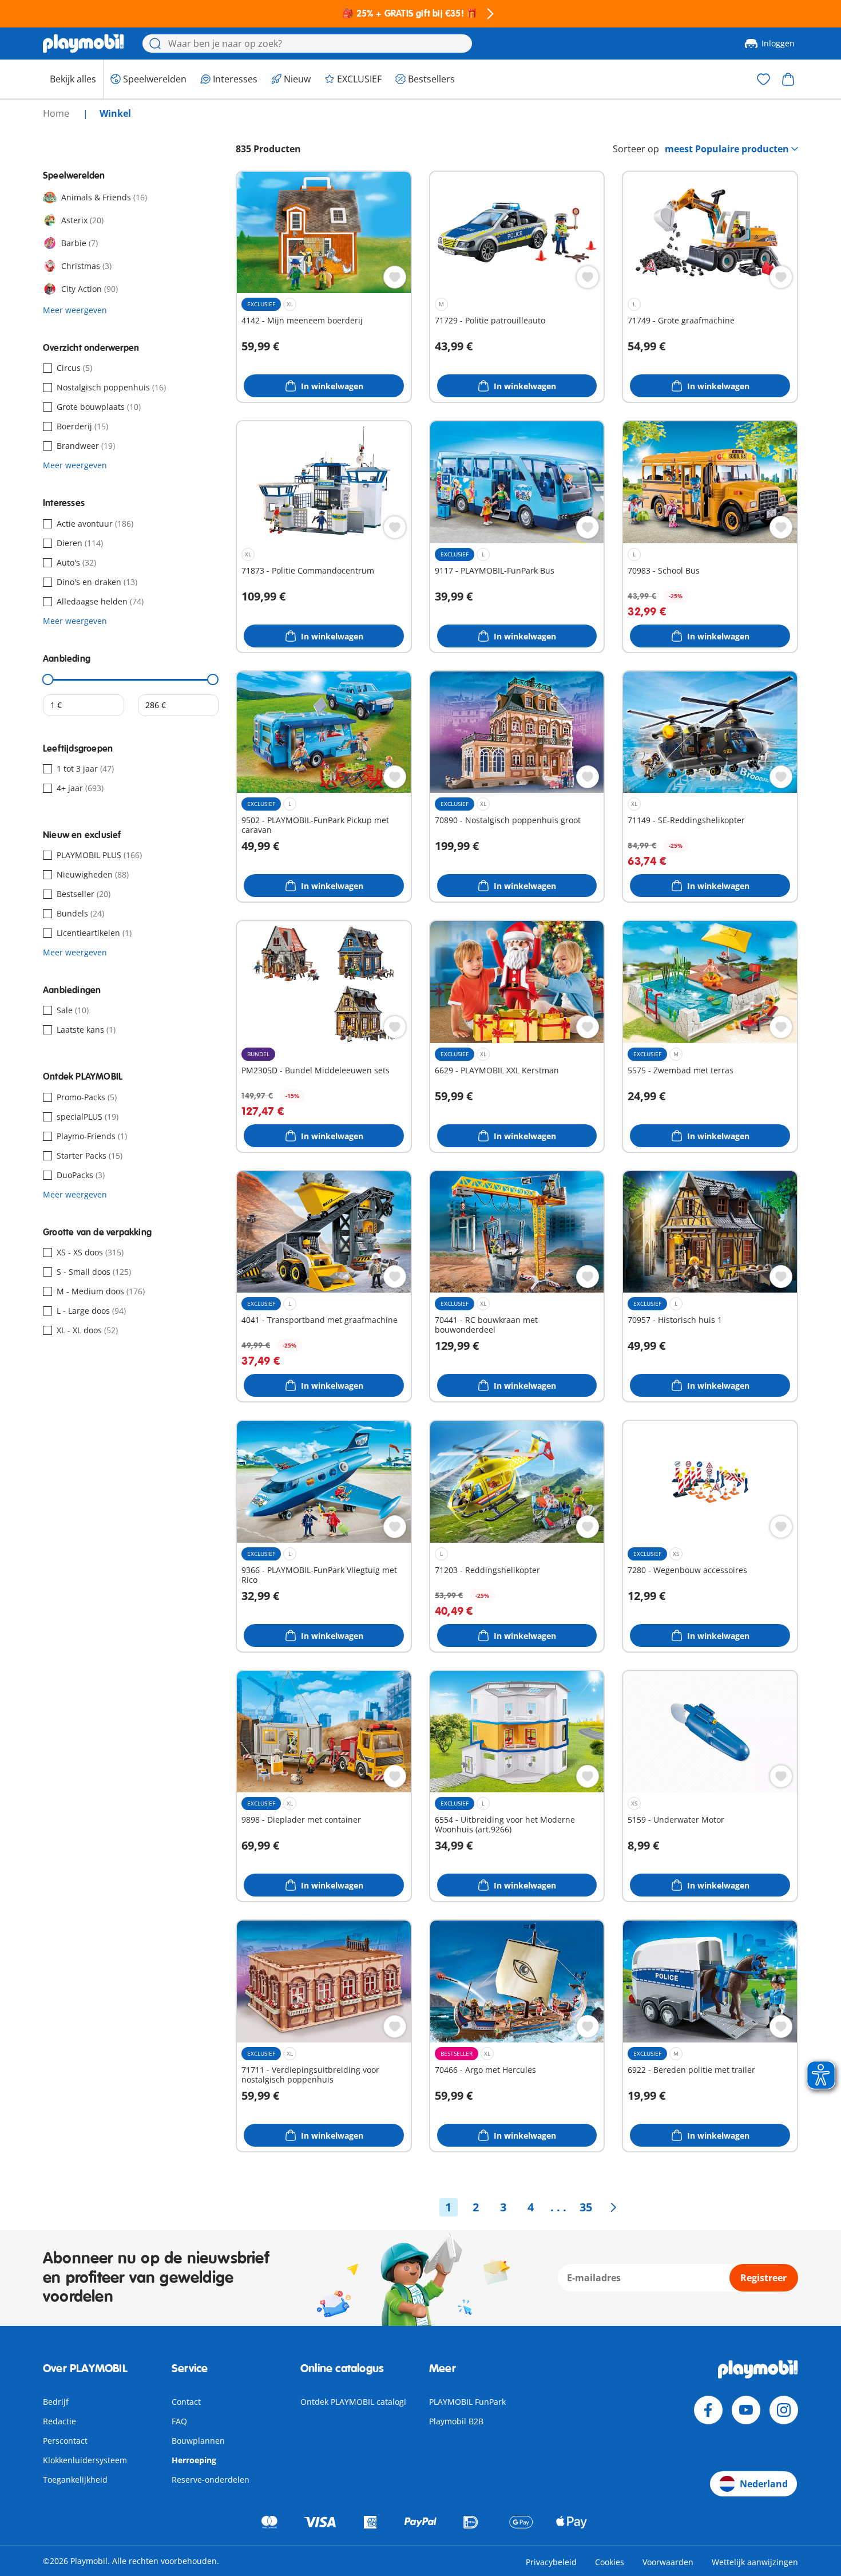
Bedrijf (56, 2402)
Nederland (764, 2484)
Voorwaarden (668, 2562)
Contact (186, 2402)
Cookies (610, 2562)
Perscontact (65, 2441)
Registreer (763, 2278)
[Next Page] (613, 2207)
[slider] (48, 679)
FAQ (179, 2421)
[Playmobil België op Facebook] (708, 2410)
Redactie (59, 2421)
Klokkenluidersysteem (85, 2460)
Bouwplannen (198, 2441)
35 (586, 2207)
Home (57, 113)
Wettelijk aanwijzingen (755, 2562)
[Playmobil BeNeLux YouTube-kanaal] (746, 2410)
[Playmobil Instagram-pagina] (784, 2410)
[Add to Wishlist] (395, 277)
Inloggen (778, 43)
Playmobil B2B (456, 2421)
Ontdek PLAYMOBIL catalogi (353, 2402)
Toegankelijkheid (75, 2480)
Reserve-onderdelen (211, 2480)
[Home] (84, 44)
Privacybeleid (551, 2562)
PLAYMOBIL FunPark (467, 2402)
